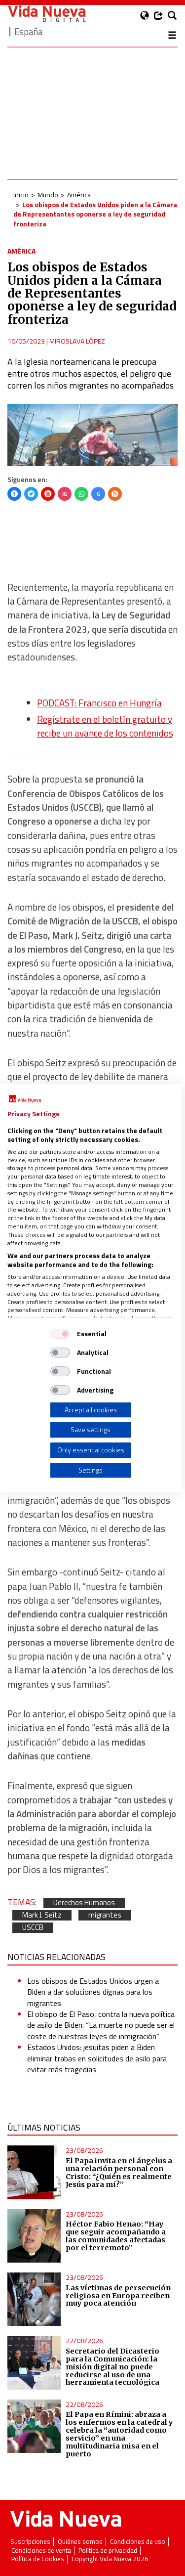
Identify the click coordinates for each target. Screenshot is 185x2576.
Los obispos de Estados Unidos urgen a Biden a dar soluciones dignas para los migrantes (93, 1992)
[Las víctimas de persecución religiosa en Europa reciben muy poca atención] (34, 2299)
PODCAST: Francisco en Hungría (99, 703)
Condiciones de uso (138, 2542)
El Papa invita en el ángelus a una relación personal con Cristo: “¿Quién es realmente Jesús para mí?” (119, 2173)
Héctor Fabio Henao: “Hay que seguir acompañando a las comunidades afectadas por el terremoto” (116, 2236)
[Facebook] (14, 494)
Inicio (21, 195)
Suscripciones (30, 2542)
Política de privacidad (108, 2551)
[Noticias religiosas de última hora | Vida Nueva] (47, 14)
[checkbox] (60, 1334)
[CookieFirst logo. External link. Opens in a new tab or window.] (25, 1099)
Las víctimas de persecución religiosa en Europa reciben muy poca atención (118, 2296)
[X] (31, 494)
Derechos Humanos (84, 1903)
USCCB (33, 1928)
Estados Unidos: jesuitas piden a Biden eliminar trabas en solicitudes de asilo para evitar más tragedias (97, 2058)
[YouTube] (48, 494)
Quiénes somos (80, 2542)
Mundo (48, 195)
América (79, 195)
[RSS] (115, 494)
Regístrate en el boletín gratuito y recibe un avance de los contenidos (105, 726)
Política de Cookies (38, 2559)
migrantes (105, 1915)
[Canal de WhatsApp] (81, 494)
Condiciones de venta (41, 2551)
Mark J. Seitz (42, 1915)
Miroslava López (77, 341)
